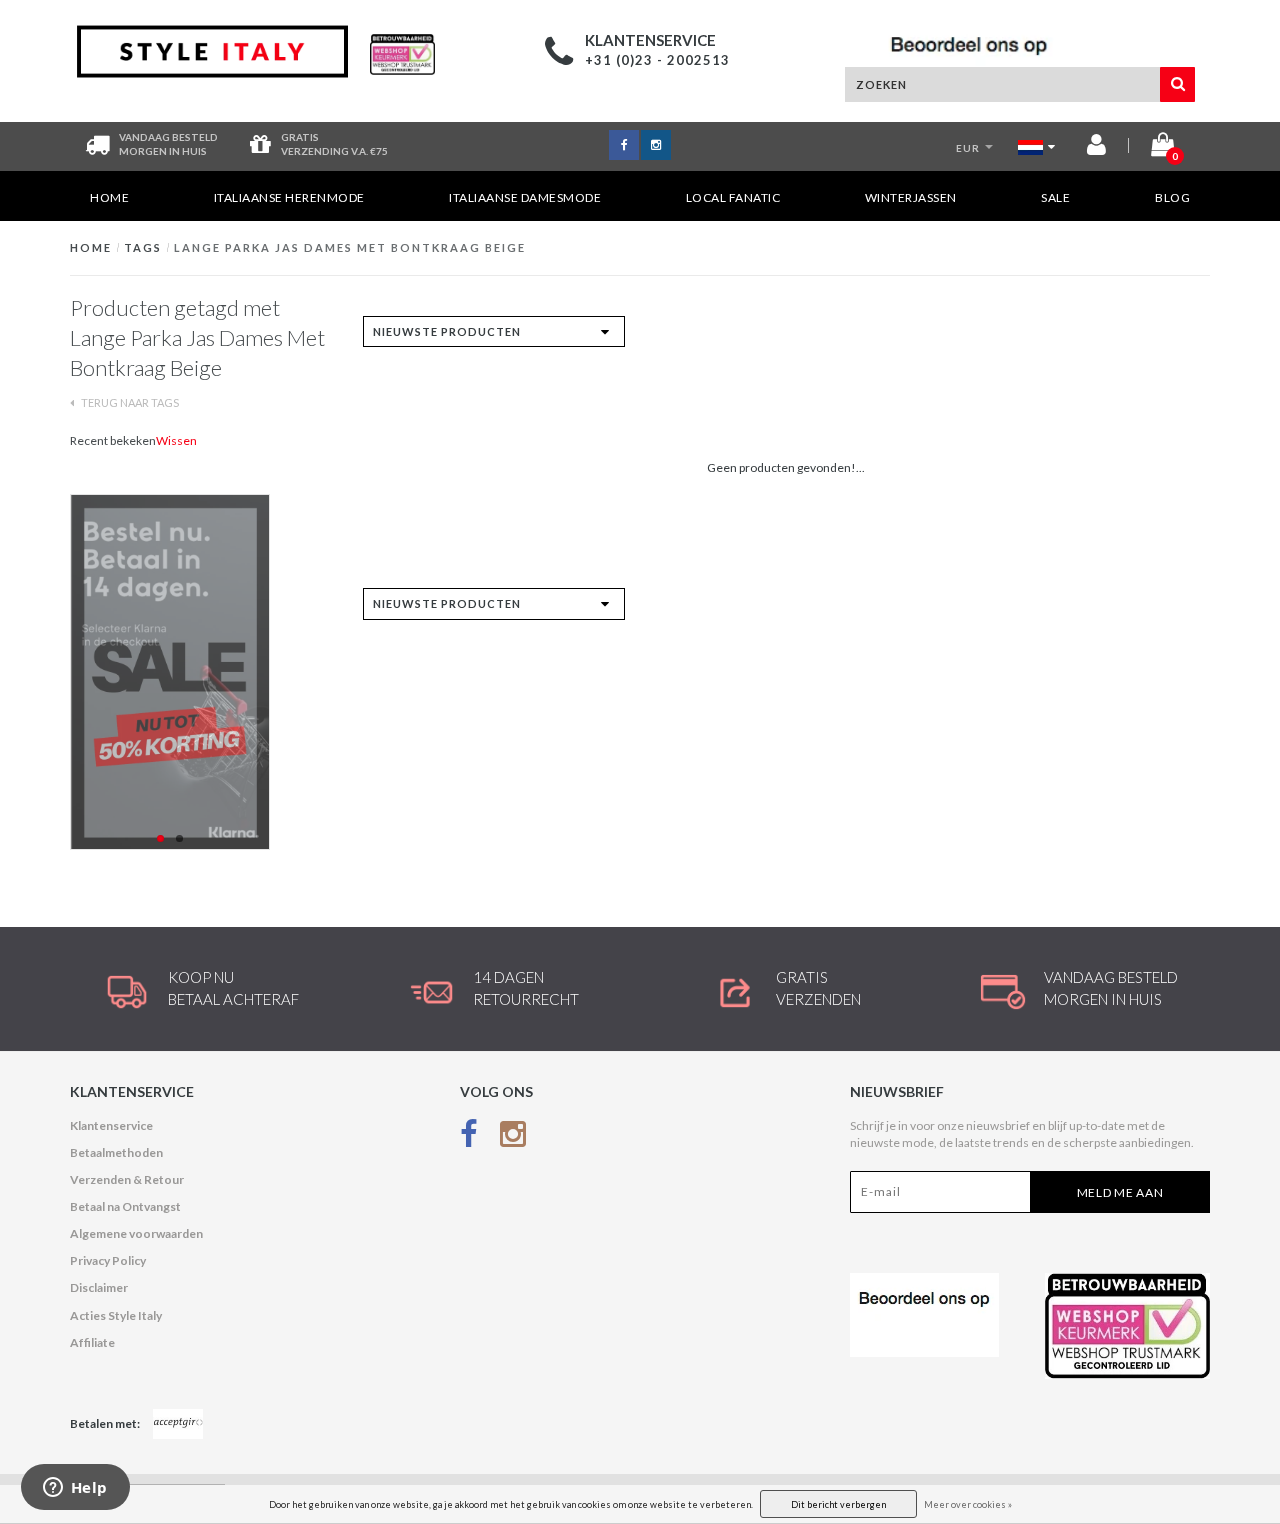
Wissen (176, 440)
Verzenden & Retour (127, 1179)
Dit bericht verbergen (838, 1504)
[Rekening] (1096, 148)
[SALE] (201, 672)
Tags (143, 247)
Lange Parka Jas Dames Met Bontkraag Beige (350, 247)
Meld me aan (1120, 1192)
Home (109, 197)
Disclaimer (99, 1287)
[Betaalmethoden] (178, 1424)
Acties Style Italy (116, 1315)
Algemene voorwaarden (136, 1233)
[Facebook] (469, 1138)
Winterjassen (911, 197)
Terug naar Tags (129, 402)
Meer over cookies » (968, 1504)
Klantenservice (111, 1125)
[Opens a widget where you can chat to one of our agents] (75, 1489)
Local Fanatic (733, 197)
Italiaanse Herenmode (289, 197)
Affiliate (92, 1342)
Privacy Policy (108, 1260)
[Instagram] (513, 1138)
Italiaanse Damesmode (525, 197)
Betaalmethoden (116, 1152)
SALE (1055, 197)
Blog (1172, 197)
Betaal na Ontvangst (125, 1206)
